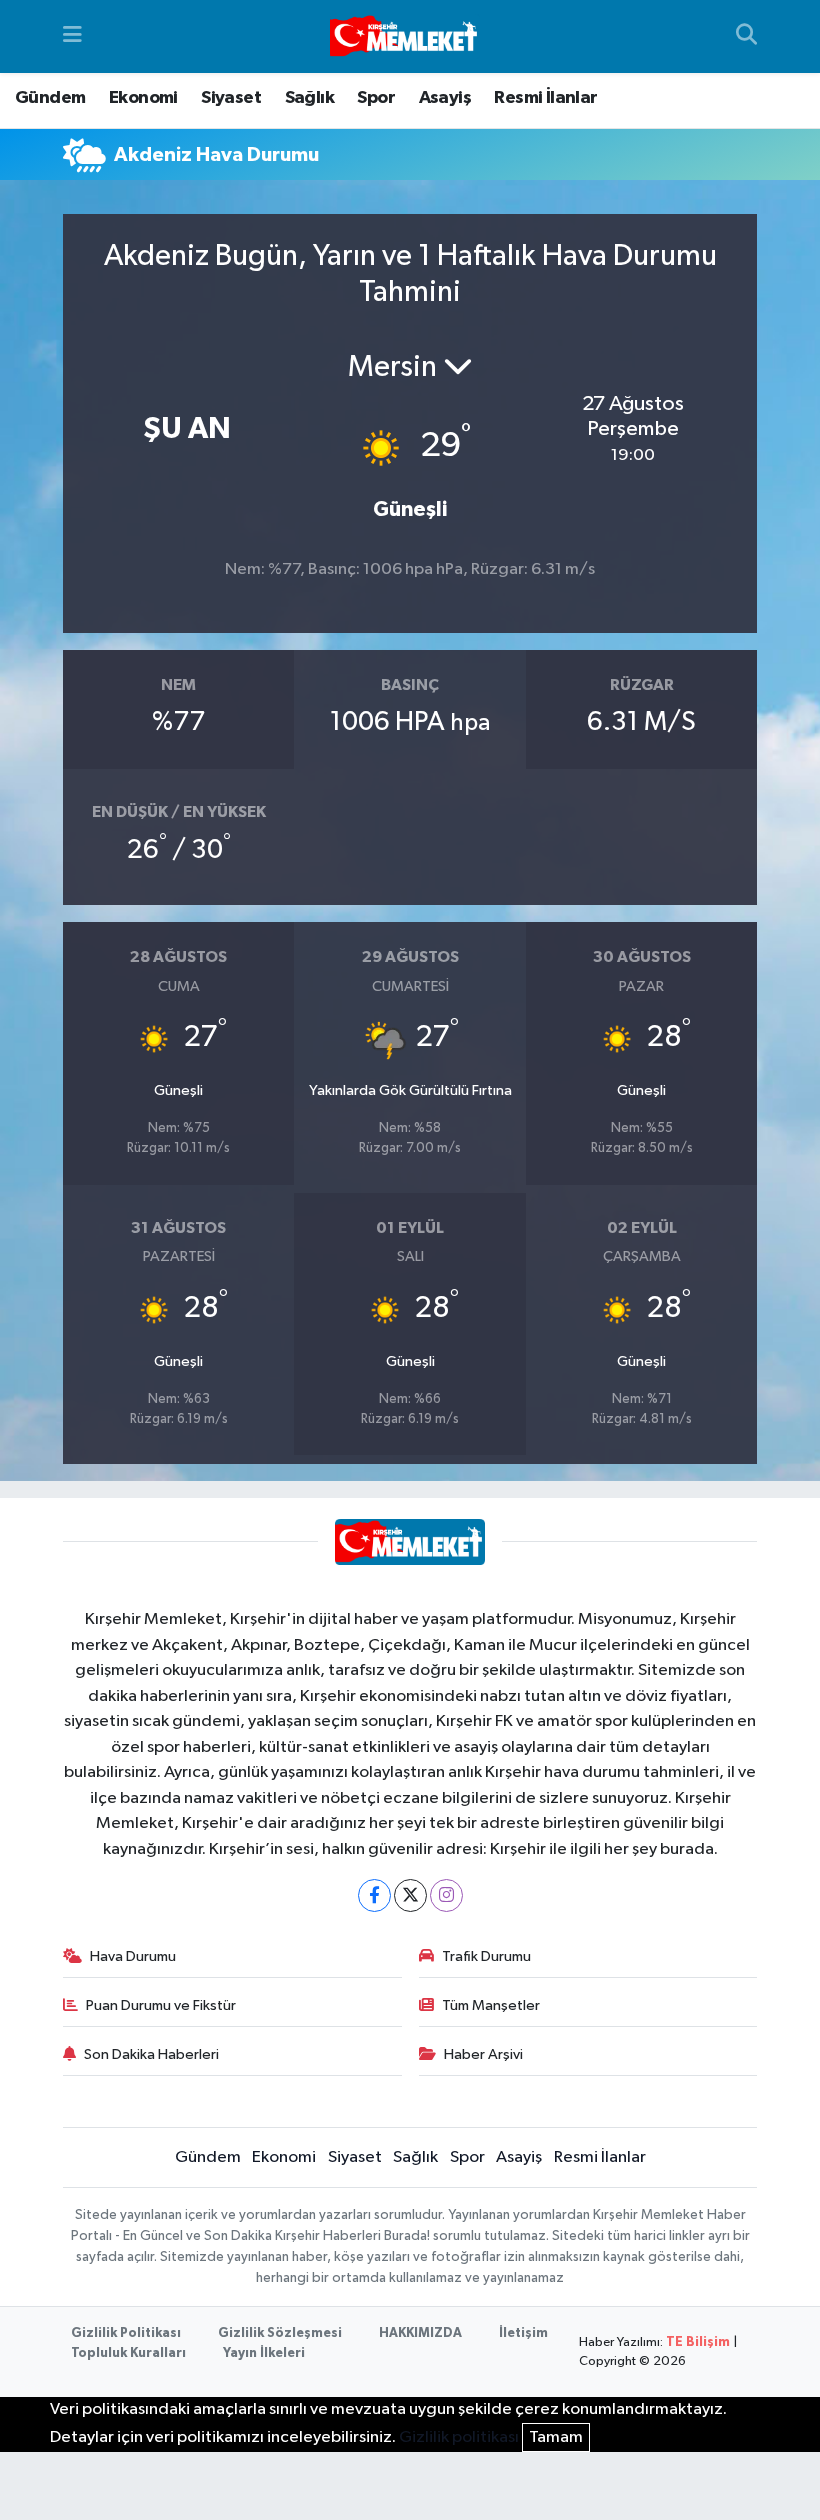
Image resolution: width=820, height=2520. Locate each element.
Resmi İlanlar (545, 98)
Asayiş (445, 98)
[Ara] (746, 37)
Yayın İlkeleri (264, 2353)
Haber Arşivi (483, 2054)
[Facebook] (374, 1895)
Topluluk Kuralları (128, 2353)
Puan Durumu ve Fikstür (161, 2005)
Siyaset (231, 98)
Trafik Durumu (486, 1956)
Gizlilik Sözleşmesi (280, 2333)
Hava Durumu (133, 1956)
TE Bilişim (698, 2342)
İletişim (523, 2333)
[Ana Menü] (72, 36)
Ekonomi (143, 98)
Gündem (50, 98)
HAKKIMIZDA (420, 2333)
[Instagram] (446, 1895)
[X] (410, 1895)
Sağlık (309, 98)
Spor (376, 98)
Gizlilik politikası (459, 2437)
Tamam (556, 2437)
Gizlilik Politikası (126, 2333)
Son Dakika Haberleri (151, 2054)
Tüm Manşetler (491, 2005)
